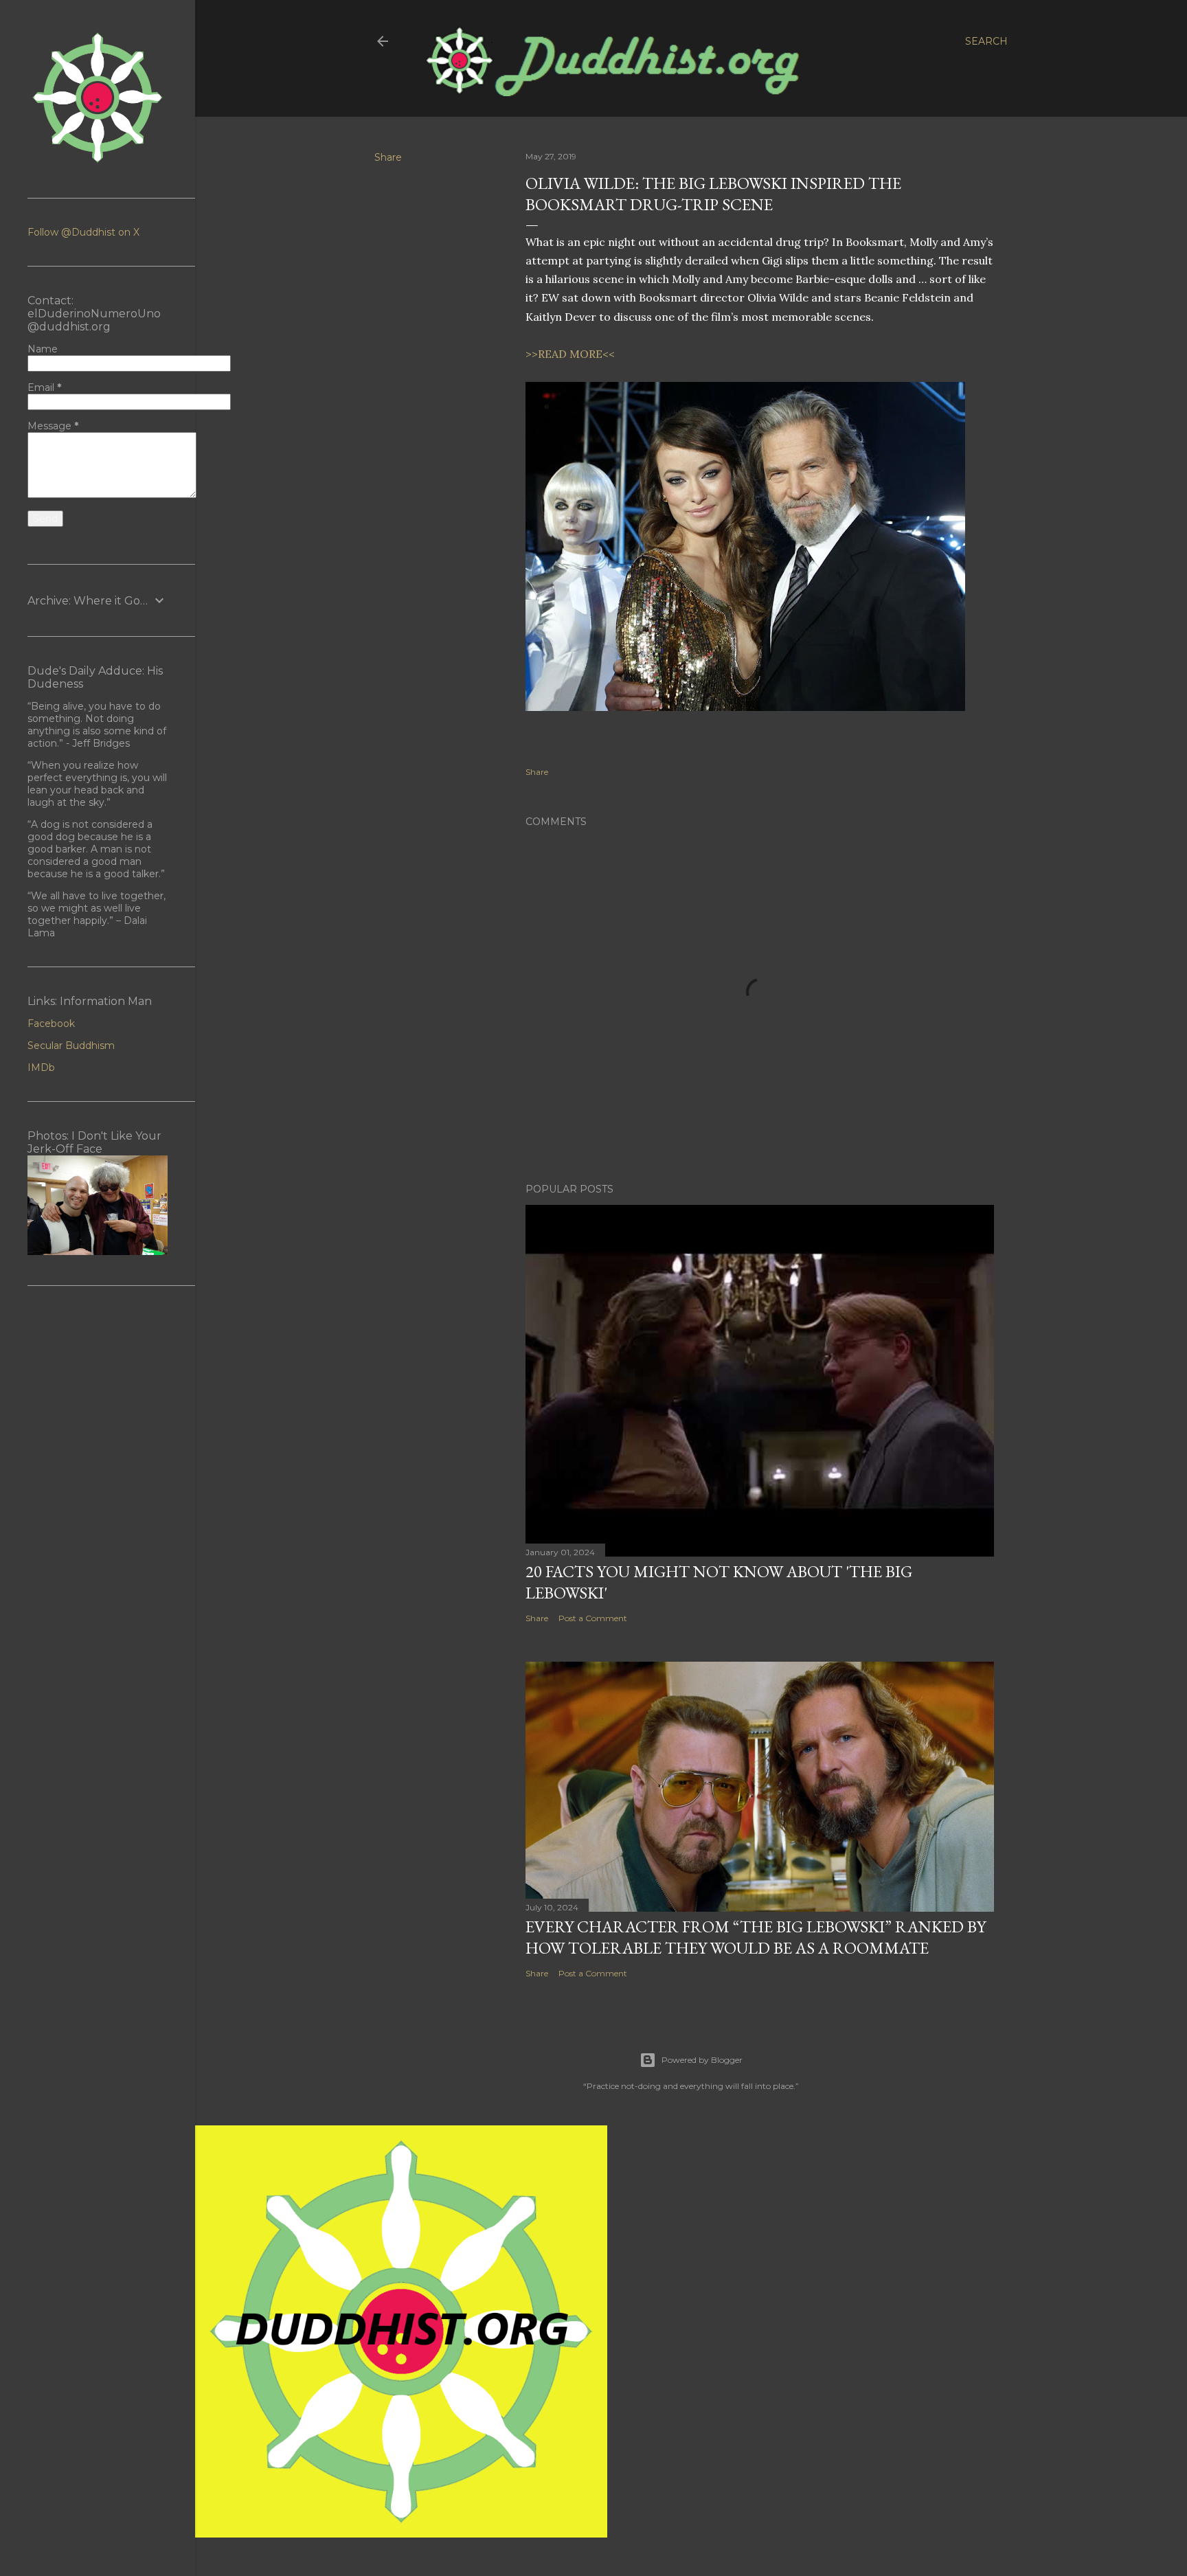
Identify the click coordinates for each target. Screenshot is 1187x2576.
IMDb (41, 1067)
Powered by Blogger (702, 2060)
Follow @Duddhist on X (83, 232)
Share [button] (388, 157)
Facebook (51, 1024)
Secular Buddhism (71, 1046)
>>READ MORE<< (570, 354)
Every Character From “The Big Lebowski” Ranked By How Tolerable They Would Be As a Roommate (756, 1937)
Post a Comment (593, 1618)
